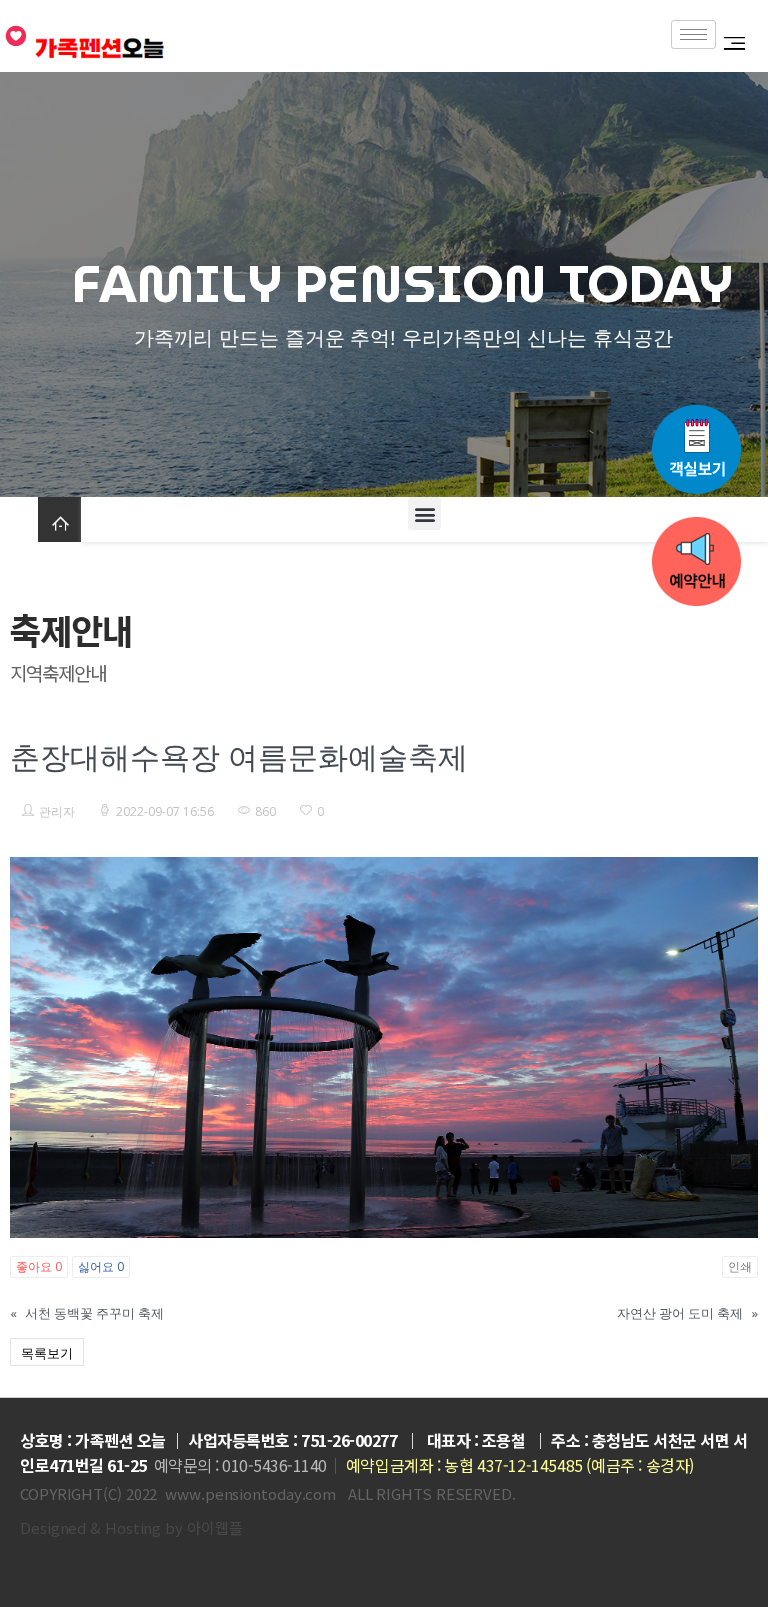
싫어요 (101, 1266)
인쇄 (740, 1266)
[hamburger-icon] (693, 34)
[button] (424, 513)
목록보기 (47, 1353)
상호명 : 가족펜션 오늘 (93, 1440)
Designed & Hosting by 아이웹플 (131, 1527)
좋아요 (39, 1266)
